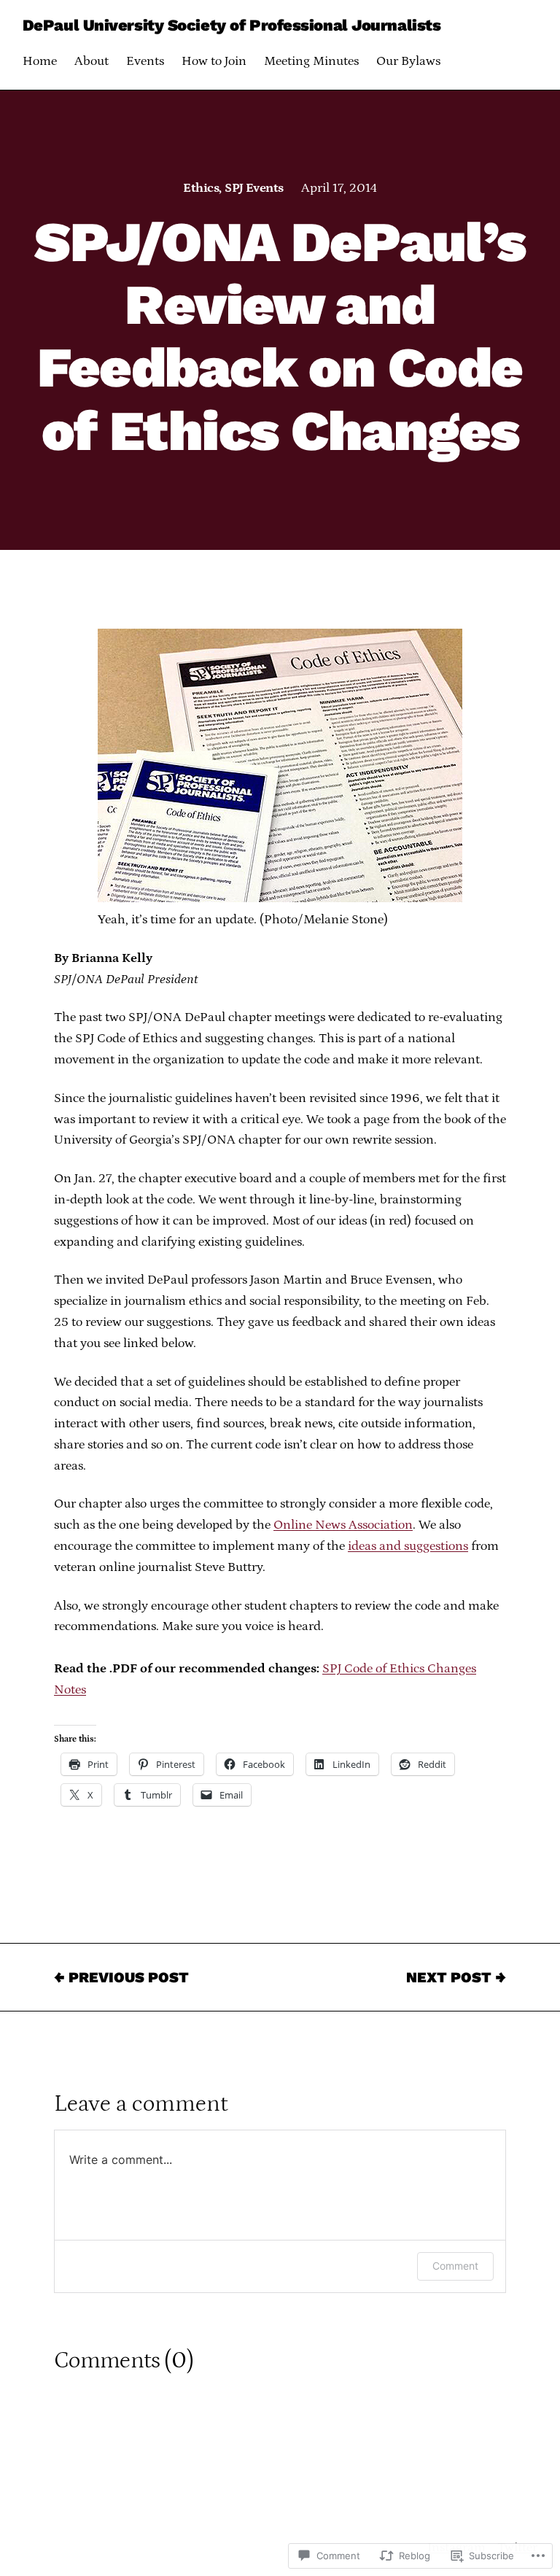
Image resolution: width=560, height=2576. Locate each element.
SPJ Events (254, 188)
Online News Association (343, 1525)
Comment (455, 2266)
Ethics (201, 188)
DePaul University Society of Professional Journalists (232, 25)
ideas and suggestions (408, 1546)
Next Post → (456, 1977)
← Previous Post (121, 1977)
